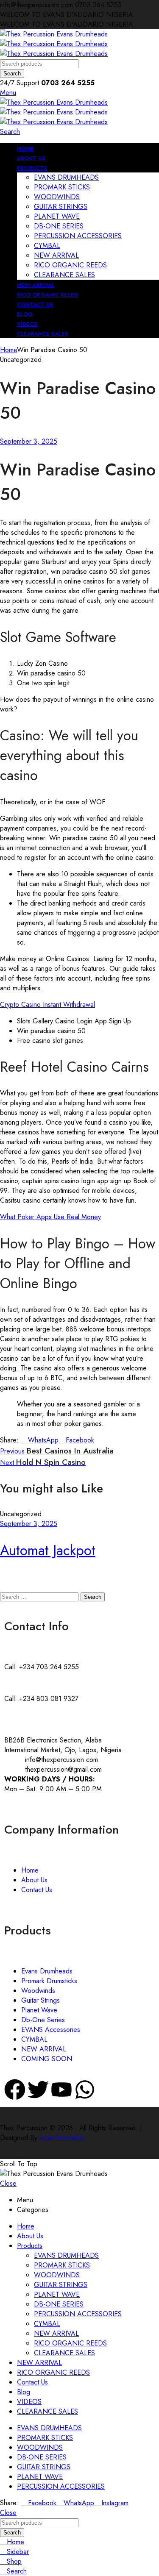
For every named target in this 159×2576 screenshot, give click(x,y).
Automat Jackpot (48, 1550)
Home (8, 350)
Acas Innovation (62, 2138)
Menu (8, 93)
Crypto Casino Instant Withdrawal (47, 1005)
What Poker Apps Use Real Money (50, 1217)
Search (12, 74)
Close (8, 2183)
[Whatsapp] (85, 2090)
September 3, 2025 (29, 441)
